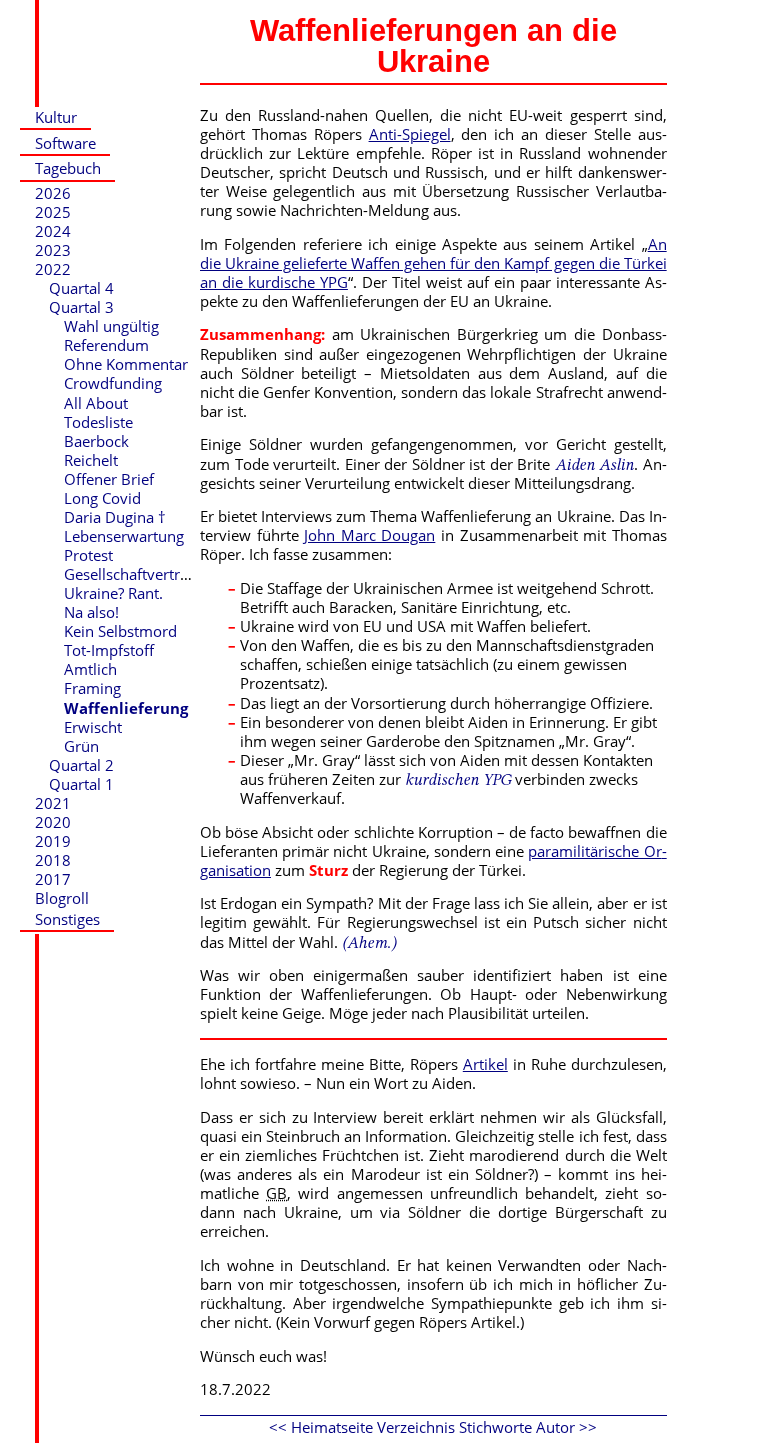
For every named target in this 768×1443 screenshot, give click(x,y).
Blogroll (62, 898)
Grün (81, 746)
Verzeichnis (416, 1427)
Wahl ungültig (111, 326)
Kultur (56, 117)
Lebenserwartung (124, 536)
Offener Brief (109, 479)
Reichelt (91, 460)
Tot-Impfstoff (109, 650)
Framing (92, 688)
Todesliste (98, 422)
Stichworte (495, 1427)
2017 (53, 879)
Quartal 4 (81, 288)
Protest (88, 555)
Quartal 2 (81, 765)
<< (278, 1427)
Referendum (106, 345)
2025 (53, 212)
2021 (53, 803)
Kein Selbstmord (120, 631)
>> (588, 1427)
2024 (53, 231)
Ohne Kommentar (126, 364)
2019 (53, 841)
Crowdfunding (113, 383)
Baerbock (96, 441)
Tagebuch (68, 168)
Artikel (485, 1064)
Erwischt (93, 727)
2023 (53, 250)
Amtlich (90, 669)
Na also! (91, 612)
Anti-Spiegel (410, 134)
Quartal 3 (81, 307)
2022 (53, 269)
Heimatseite (332, 1427)
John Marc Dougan (369, 535)
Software (65, 143)
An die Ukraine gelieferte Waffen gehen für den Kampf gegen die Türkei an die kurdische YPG (433, 263)
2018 (53, 860)
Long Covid (102, 498)
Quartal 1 (81, 784)
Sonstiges (67, 919)
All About (96, 403)
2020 (53, 822)
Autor (555, 1427)
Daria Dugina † (115, 517)
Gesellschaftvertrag (130, 574)
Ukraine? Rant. (113, 593)
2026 (53, 193)
